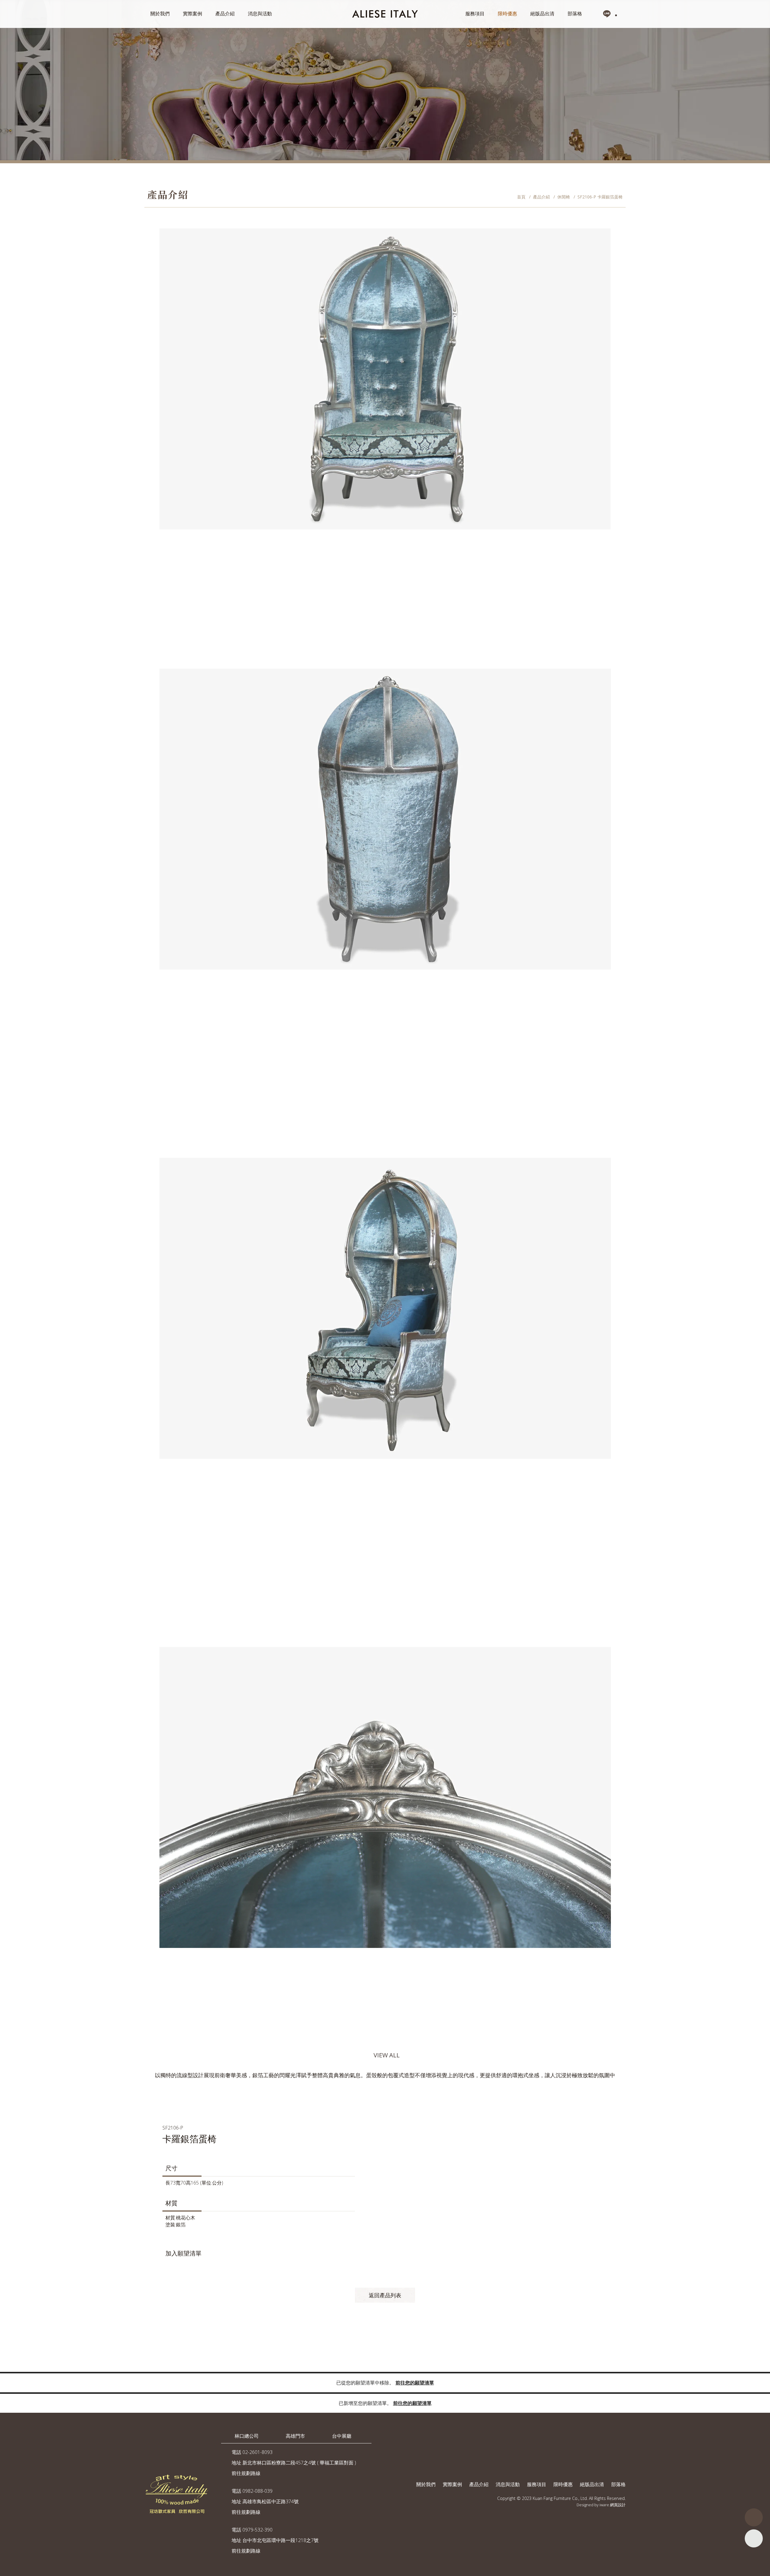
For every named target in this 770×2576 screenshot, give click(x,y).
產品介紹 (225, 14)
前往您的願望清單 (415, 2383)
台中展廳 (342, 2436)
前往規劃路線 (246, 2473)
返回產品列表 (385, 2295)
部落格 (575, 14)
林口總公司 (247, 2436)
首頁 (521, 197)
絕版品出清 (542, 14)
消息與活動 (260, 14)
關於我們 (160, 14)
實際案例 (192, 14)
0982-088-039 (257, 2491)
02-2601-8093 (257, 2452)
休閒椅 (564, 197)
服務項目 (475, 14)
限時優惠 (507, 14)
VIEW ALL (387, 2055)
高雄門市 (295, 2436)
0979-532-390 (257, 2530)
